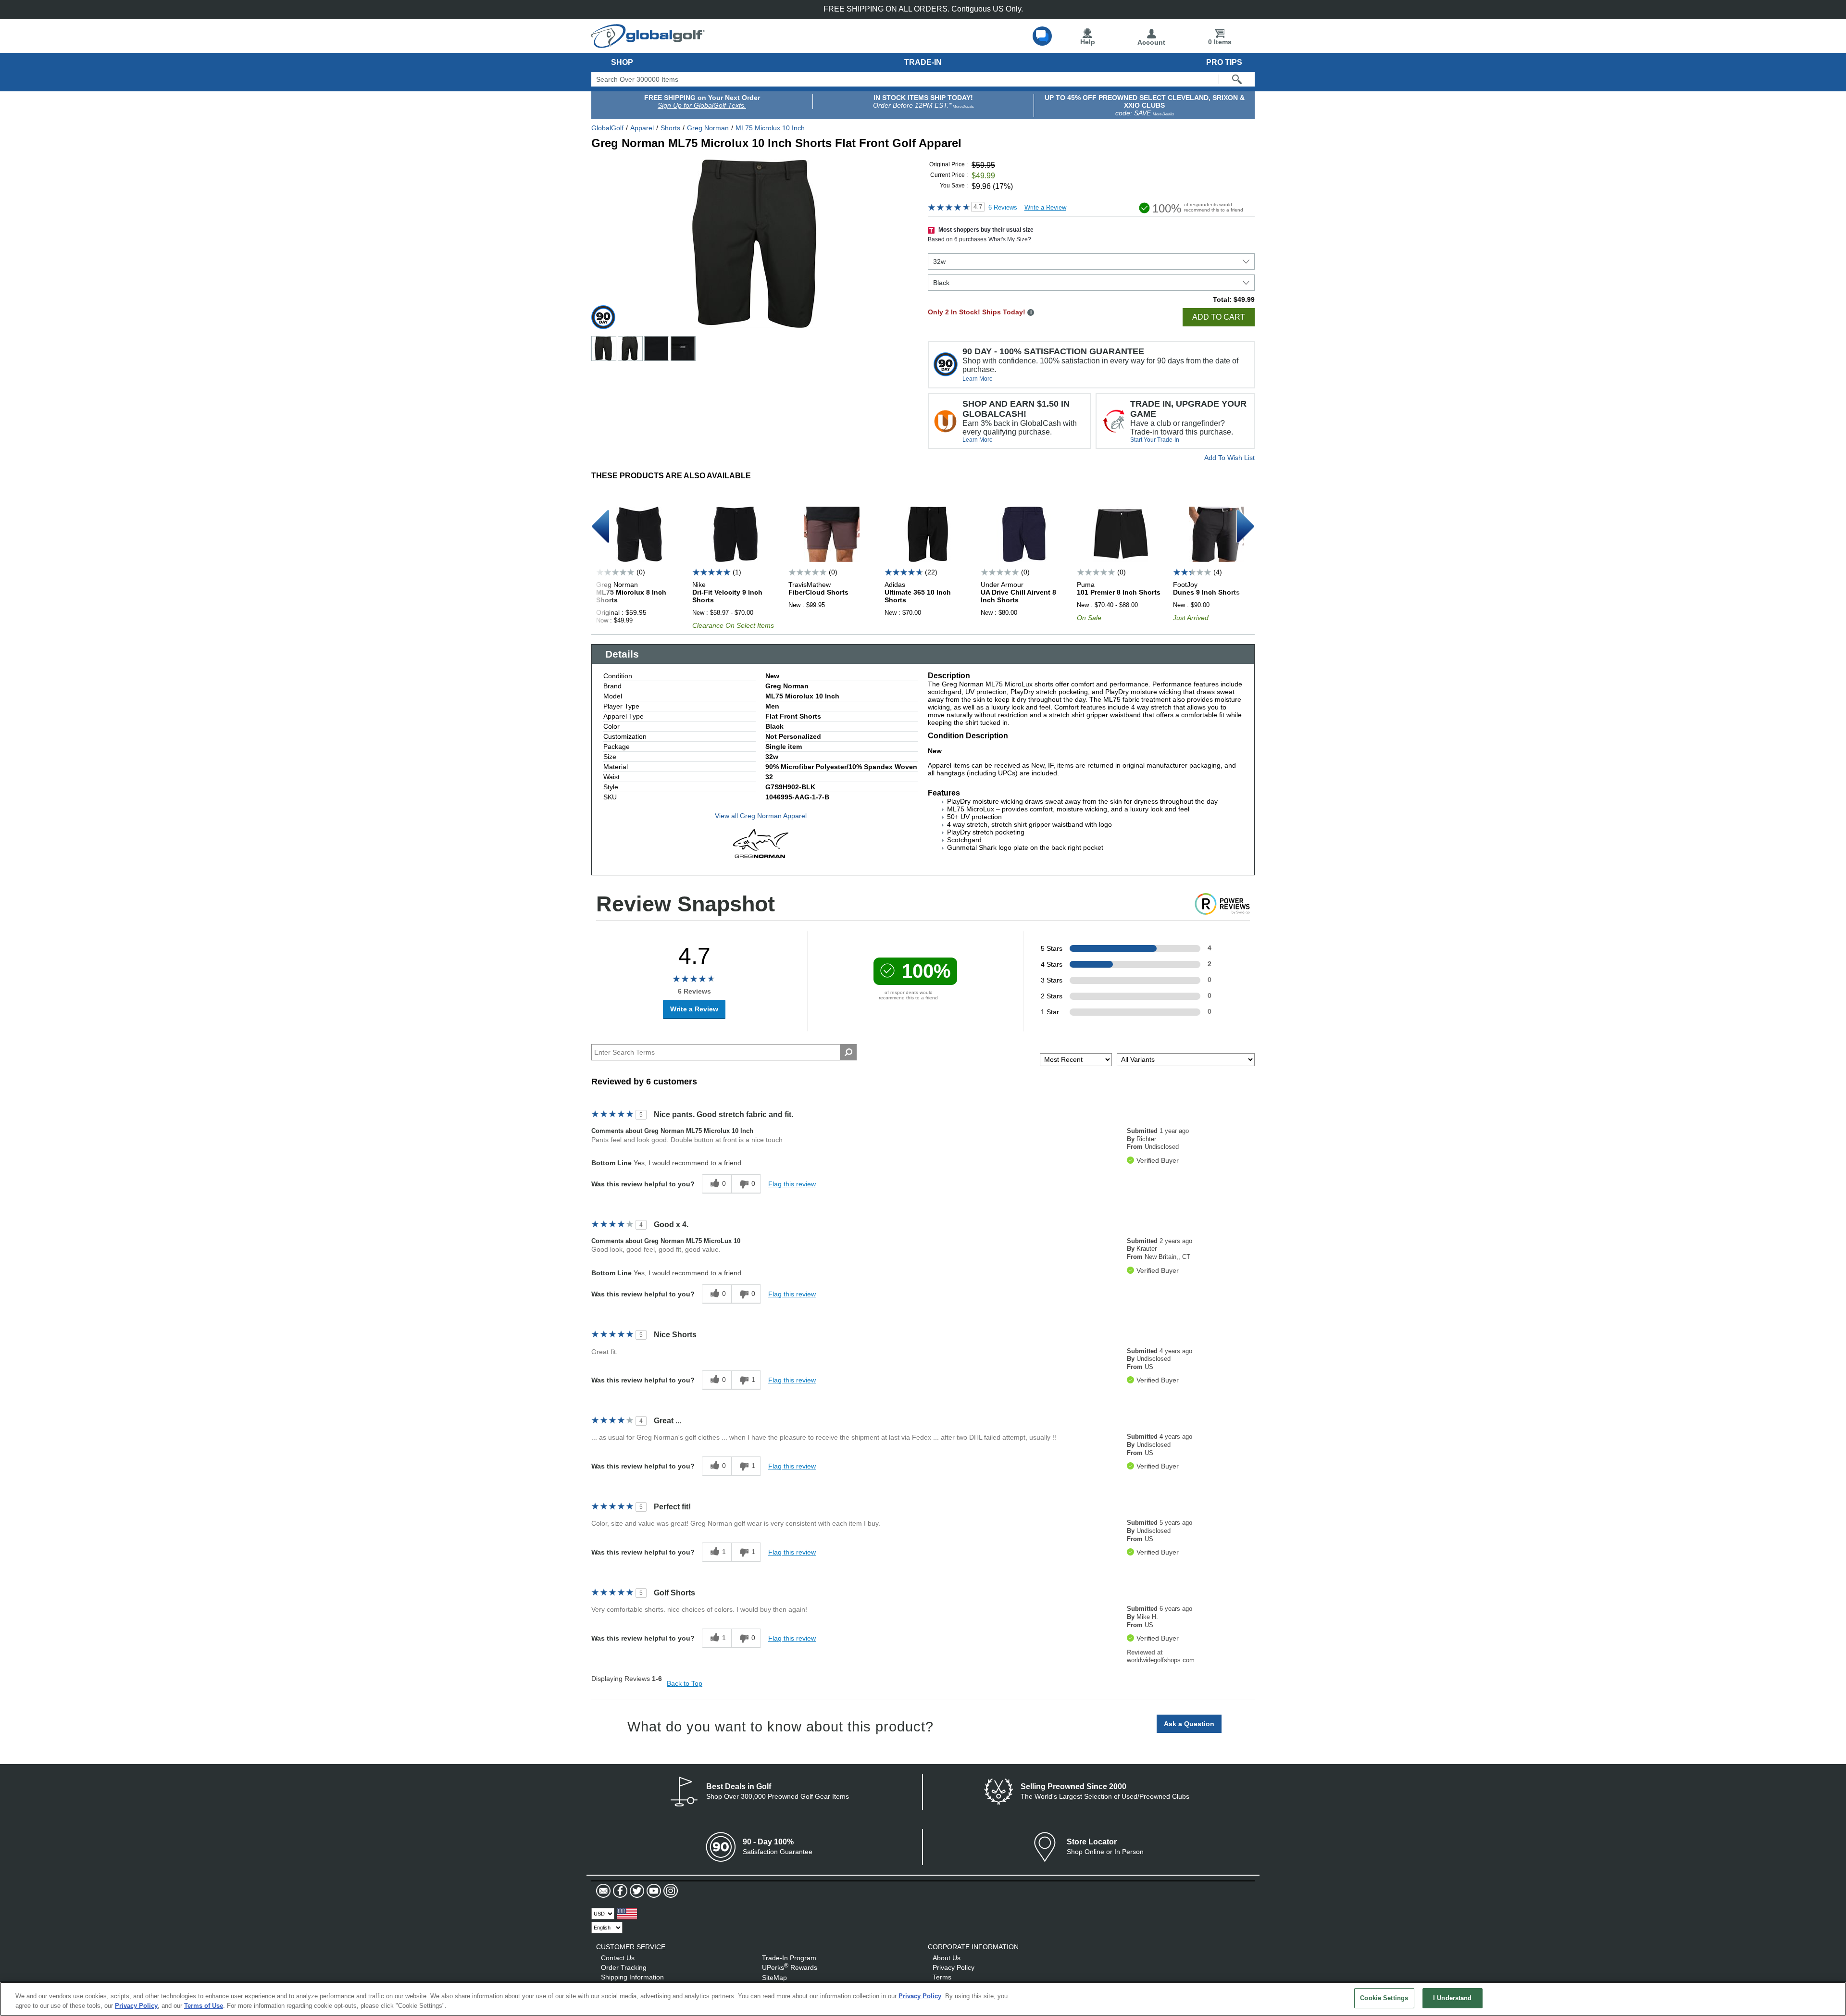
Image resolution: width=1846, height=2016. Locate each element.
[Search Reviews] (848, 1052)
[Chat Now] (1042, 36)
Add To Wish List (1229, 458)
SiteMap (774, 1978)
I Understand (1453, 1998)
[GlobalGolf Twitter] (636, 1891)
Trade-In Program (789, 1958)
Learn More (978, 379)
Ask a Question (1189, 1724)
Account (1151, 42)
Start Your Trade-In (1155, 440)
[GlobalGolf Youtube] (653, 1891)
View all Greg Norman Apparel (761, 816)
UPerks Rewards (790, 1967)
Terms (942, 1977)
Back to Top (685, 1683)
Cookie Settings (1384, 1998)
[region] (923, 1999)
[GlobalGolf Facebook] (619, 1891)
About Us (947, 1958)
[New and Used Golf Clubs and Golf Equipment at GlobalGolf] (648, 44)
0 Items (1220, 42)
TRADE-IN (923, 62)
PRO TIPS (1224, 62)
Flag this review (792, 1184)
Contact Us (618, 1958)
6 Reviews (1003, 207)
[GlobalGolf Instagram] (669, 1891)
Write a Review (1045, 207)
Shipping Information (632, 1977)
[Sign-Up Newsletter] (603, 1891)
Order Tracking (624, 1967)
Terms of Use (204, 2006)
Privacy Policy (954, 1967)
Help (1088, 42)
